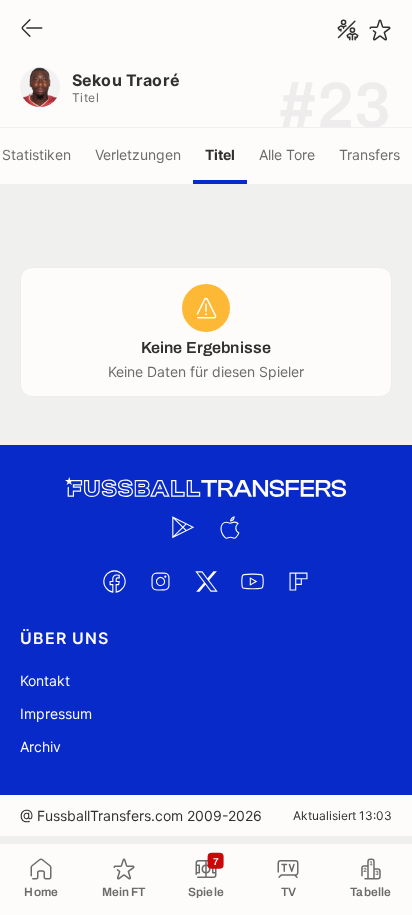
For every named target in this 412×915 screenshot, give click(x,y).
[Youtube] (252, 581)
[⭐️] (380, 30)
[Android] (183, 527)
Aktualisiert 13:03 (342, 815)
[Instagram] (160, 581)
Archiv (40, 746)
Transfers (369, 154)
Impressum (56, 713)
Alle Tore (287, 154)
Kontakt (45, 680)
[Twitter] (206, 581)
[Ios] (229, 527)
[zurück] (32, 29)
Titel (220, 154)
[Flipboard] (298, 581)
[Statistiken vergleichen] (348, 30)
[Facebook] (114, 581)
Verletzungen (138, 154)
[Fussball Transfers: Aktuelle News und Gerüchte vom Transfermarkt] (206, 488)
